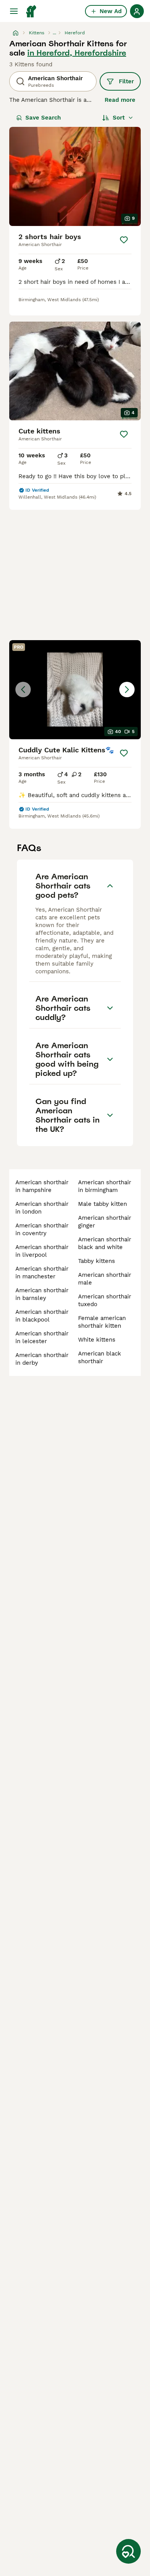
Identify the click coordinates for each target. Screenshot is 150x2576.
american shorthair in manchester (42, 1273)
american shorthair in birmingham (105, 1186)
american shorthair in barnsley (42, 1294)
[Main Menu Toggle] (14, 11)
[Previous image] (23, 690)
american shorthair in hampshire (42, 1186)
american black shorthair (100, 1357)
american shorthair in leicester (42, 1337)
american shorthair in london (42, 1208)
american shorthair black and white (105, 1243)
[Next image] (127, 690)
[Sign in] (137, 11)
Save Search (43, 118)
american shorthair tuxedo (105, 1300)
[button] (75, 690)
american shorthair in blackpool (42, 1316)
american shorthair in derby (42, 1359)
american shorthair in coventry (42, 1229)
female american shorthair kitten (102, 1322)
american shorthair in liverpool (42, 1251)
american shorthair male (105, 1279)
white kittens (97, 1340)
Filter (126, 81)
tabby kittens (97, 1261)
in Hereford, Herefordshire (77, 53)
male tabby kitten (102, 1204)
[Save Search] (128, 2551)
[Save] (124, 240)
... (54, 33)
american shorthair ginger (105, 1222)
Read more (120, 100)
